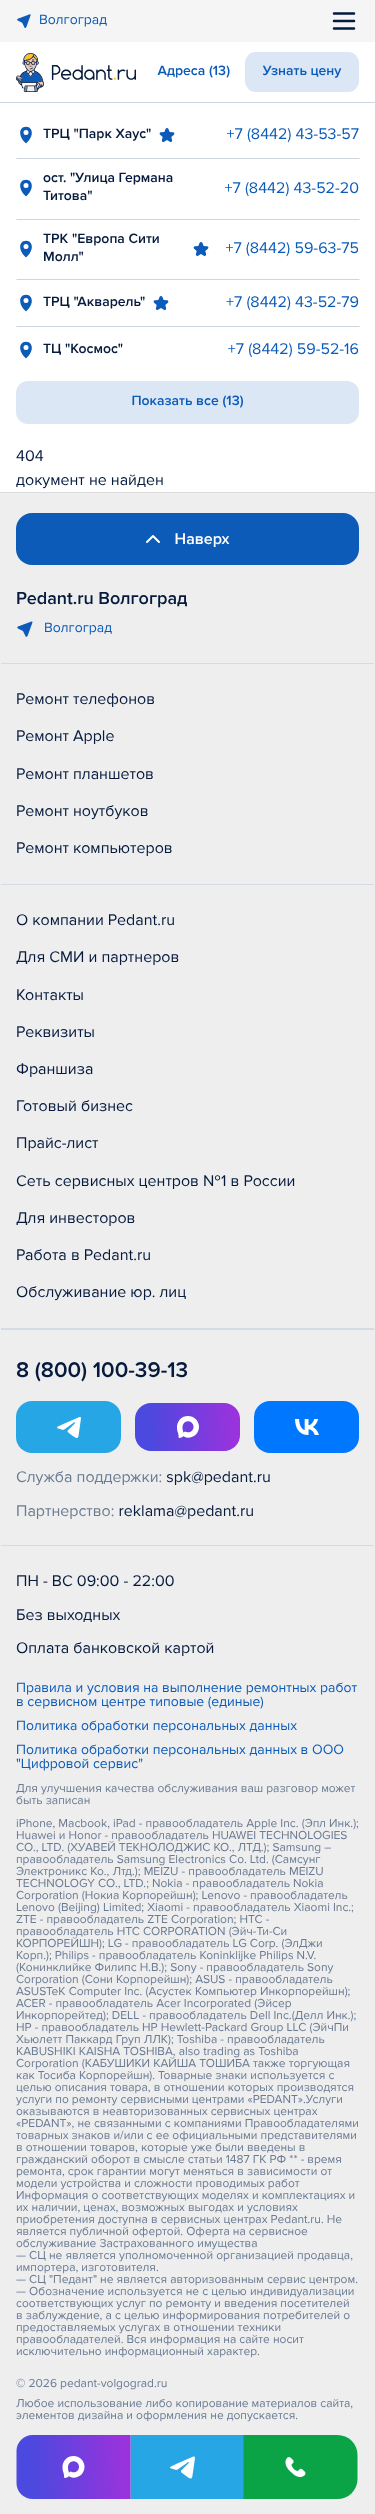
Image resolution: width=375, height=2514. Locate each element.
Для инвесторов (76, 1218)
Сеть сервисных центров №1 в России (155, 1181)
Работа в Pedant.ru (83, 1255)
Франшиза (54, 1069)
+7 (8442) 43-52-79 (292, 302)
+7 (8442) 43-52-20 (292, 188)
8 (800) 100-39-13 (102, 1370)
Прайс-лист (57, 1143)
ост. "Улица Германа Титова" (108, 187)
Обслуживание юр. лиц (101, 1292)
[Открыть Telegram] (68, 1427)
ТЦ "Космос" (83, 349)
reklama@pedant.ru (187, 1511)
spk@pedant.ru (218, 1477)
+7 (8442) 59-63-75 (292, 248)
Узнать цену (302, 71)
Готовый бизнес (74, 1106)
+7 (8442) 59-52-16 (293, 349)
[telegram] (187, 2467)
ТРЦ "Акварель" (94, 302)
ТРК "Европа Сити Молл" (101, 248)
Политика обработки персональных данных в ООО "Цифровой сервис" (180, 1758)
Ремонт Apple (65, 736)
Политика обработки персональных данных (156, 1727)
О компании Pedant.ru (95, 920)
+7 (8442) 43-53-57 (293, 134)
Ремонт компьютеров (94, 848)
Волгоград (73, 20)
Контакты (50, 995)
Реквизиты (55, 1032)
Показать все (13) (187, 401)
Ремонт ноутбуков (82, 811)
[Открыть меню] (344, 21)
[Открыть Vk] (306, 1427)
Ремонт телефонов (85, 699)
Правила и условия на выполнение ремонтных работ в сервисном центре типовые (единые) (186, 1696)
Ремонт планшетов (85, 774)
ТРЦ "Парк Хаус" (97, 134)
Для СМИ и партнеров (97, 957)
